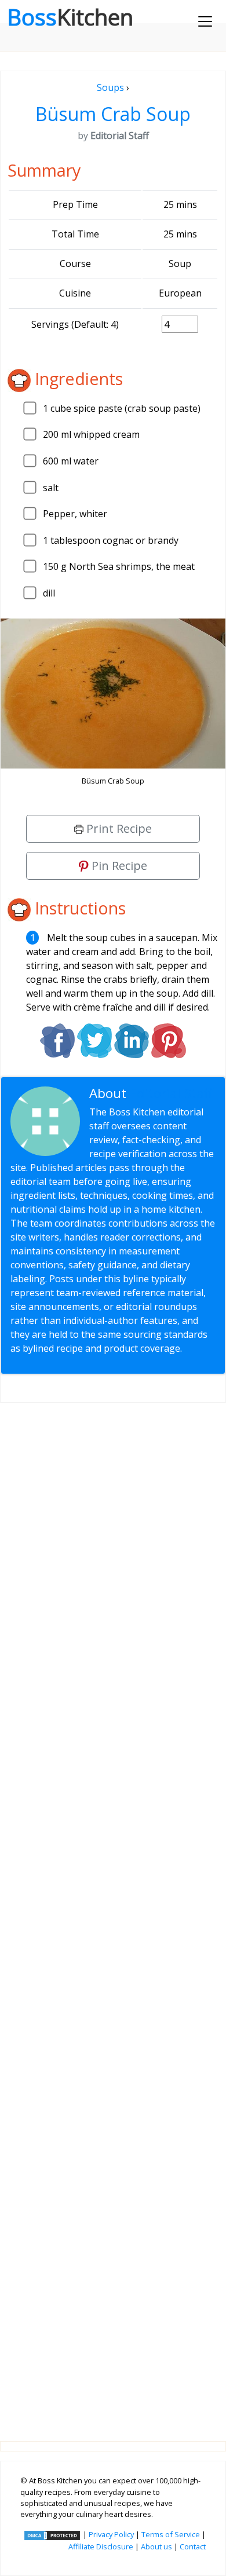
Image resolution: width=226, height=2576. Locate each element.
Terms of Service (171, 2534)
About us (156, 2546)
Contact (193, 2546)
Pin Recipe (118, 866)
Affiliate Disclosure (101, 2546)
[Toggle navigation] (205, 21)
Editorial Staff (171, 1093)
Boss (70, 17)
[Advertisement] (113, 1913)
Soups (110, 87)
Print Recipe (118, 828)
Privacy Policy (111, 2534)
